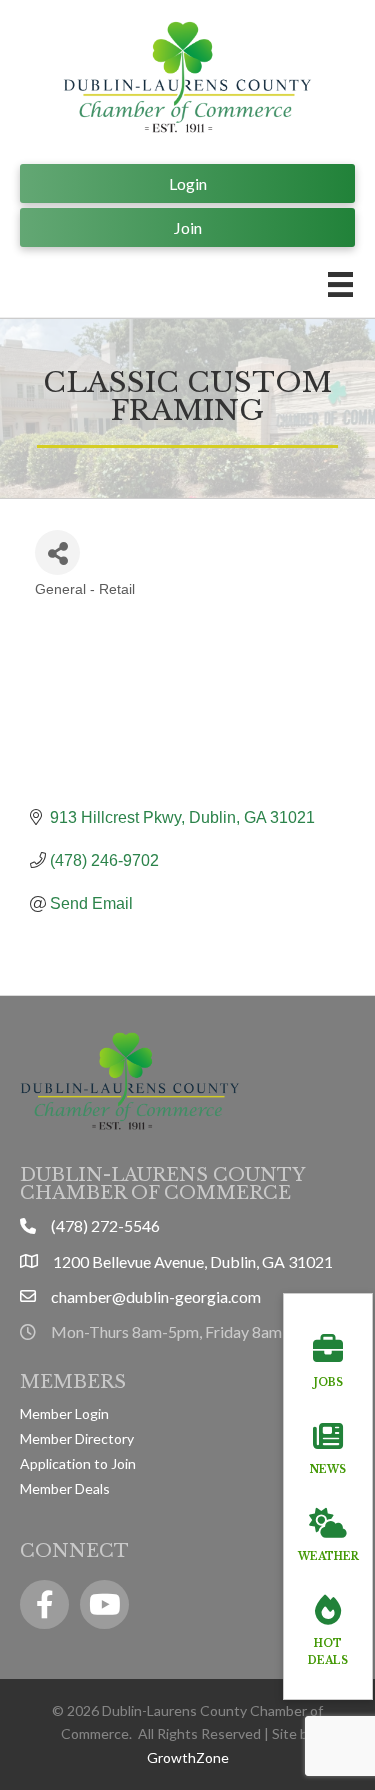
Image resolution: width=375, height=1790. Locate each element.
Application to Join (78, 1463)
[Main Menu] (340, 284)
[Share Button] (57, 552)
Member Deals (65, 1488)
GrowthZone (188, 1757)
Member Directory (77, 1438)
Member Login (64, 1413)
